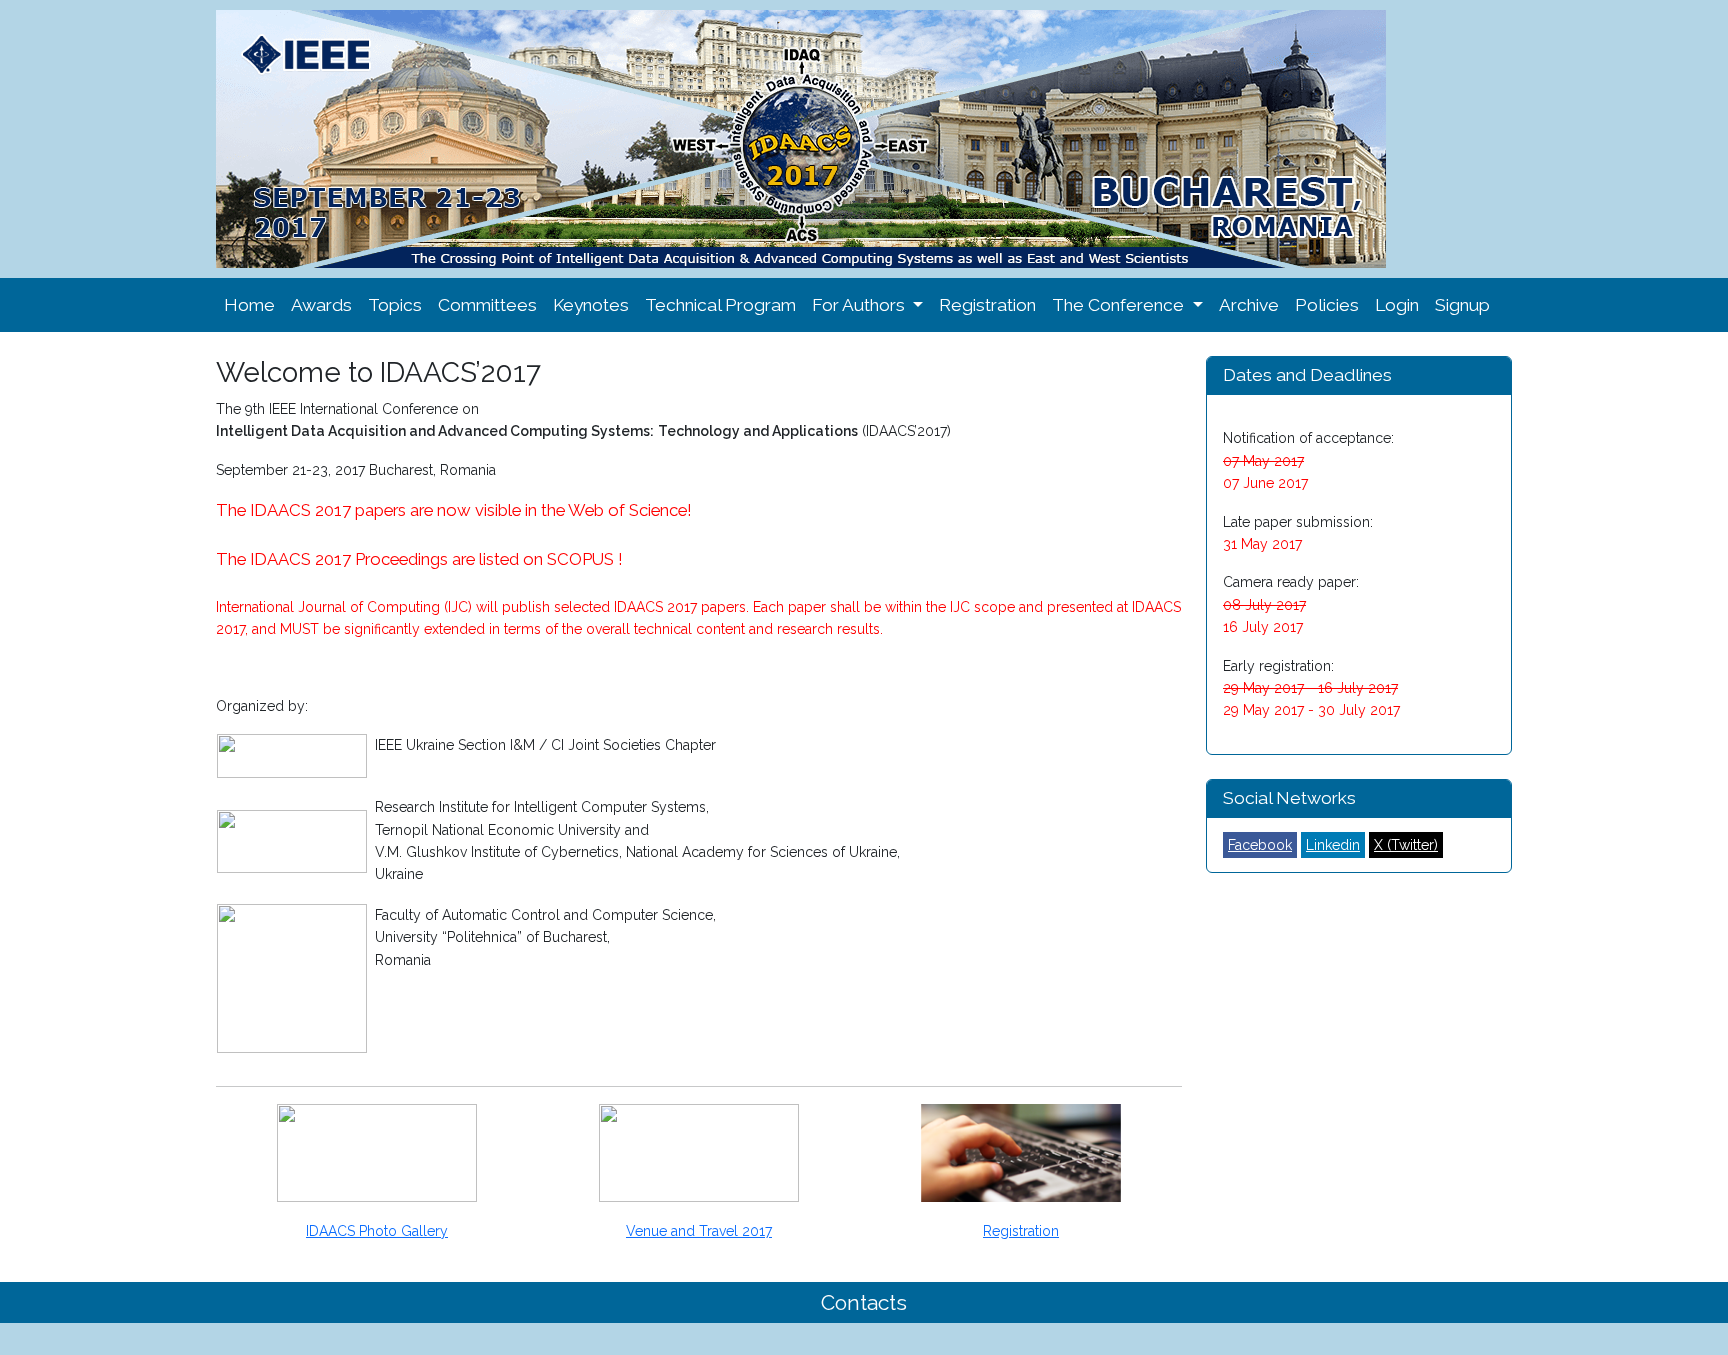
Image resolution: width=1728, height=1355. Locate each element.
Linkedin (1333, 845)
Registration (987, 305)
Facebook (1260, 845)
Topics (395, 305)
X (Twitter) (1406, 845)
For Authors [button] (860, 305)
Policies (1327, 305)
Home (249, 305)
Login (1397, 305)
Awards (321, 305)
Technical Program (720, 305)
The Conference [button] (1120, 305)
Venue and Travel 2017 (699, 1231)
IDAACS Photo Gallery (377, 1231)
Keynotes (591, 305)
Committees (487, 305)
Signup (1462, 305)
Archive (1249, 305)
